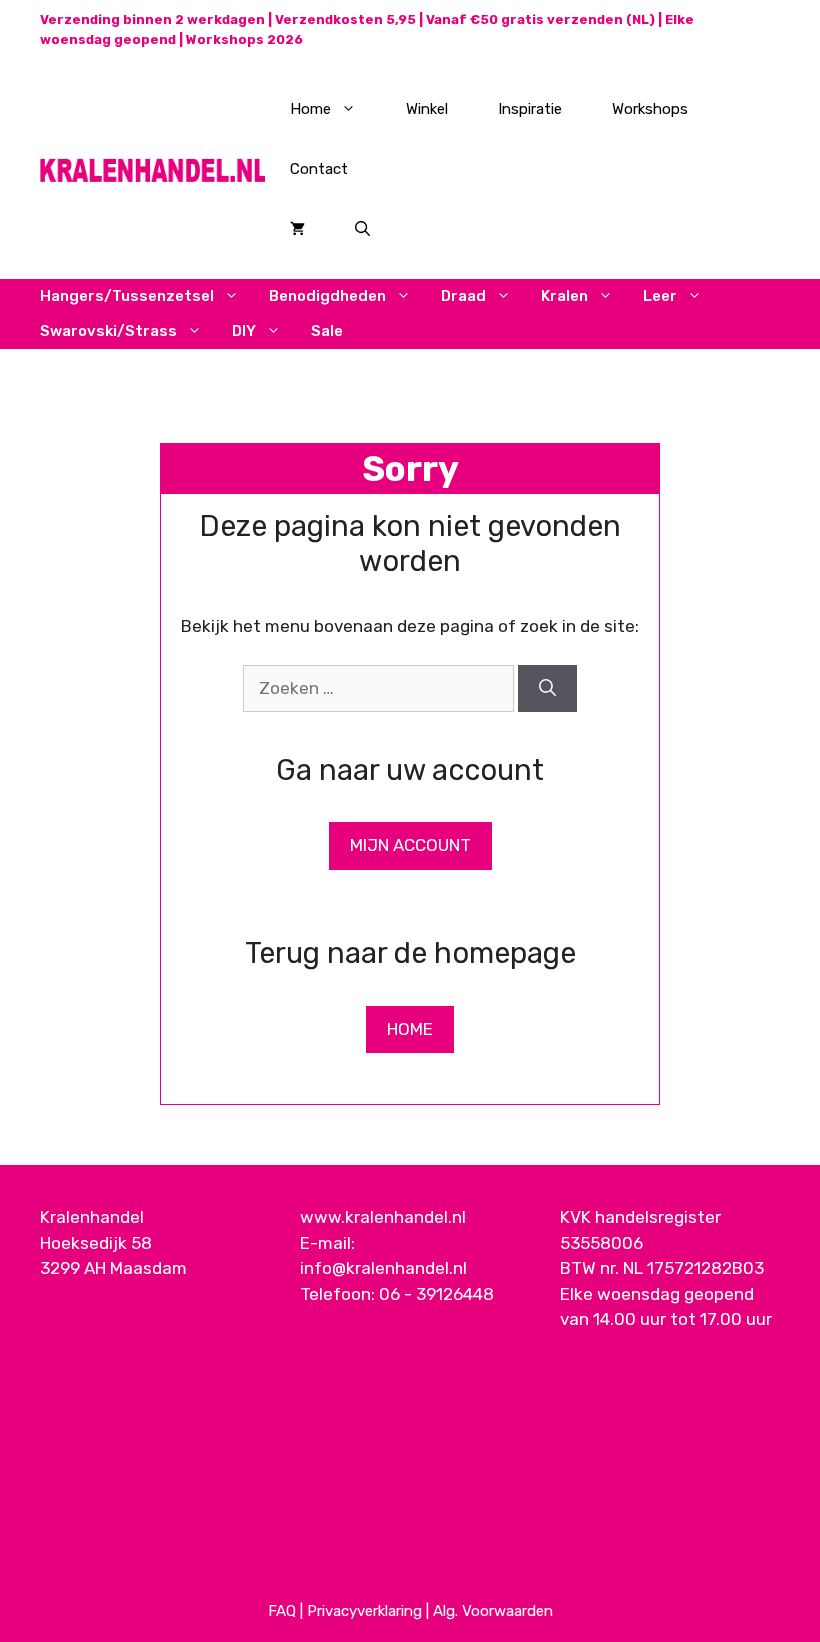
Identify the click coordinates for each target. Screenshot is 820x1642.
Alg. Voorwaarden (493, 1611)
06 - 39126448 (436, 1294)
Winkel (427, 109)
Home (310, 109)
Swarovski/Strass (108, 331)
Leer (660, 296)
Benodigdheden (327, 296)
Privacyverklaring (364, 1611)
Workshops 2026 (244, 39)
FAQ (282, 1611)
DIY (244, 331)
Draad (463, 296)
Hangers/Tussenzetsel (127, 296)
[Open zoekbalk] (362, 229)
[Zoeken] (547, 689)
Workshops (650, 109)
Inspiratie (530, 109)
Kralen (564, 296)
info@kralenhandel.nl (383, 1268)
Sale (327, 331)
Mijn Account (410, 845)
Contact (319, 169)
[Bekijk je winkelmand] (297, 229)
